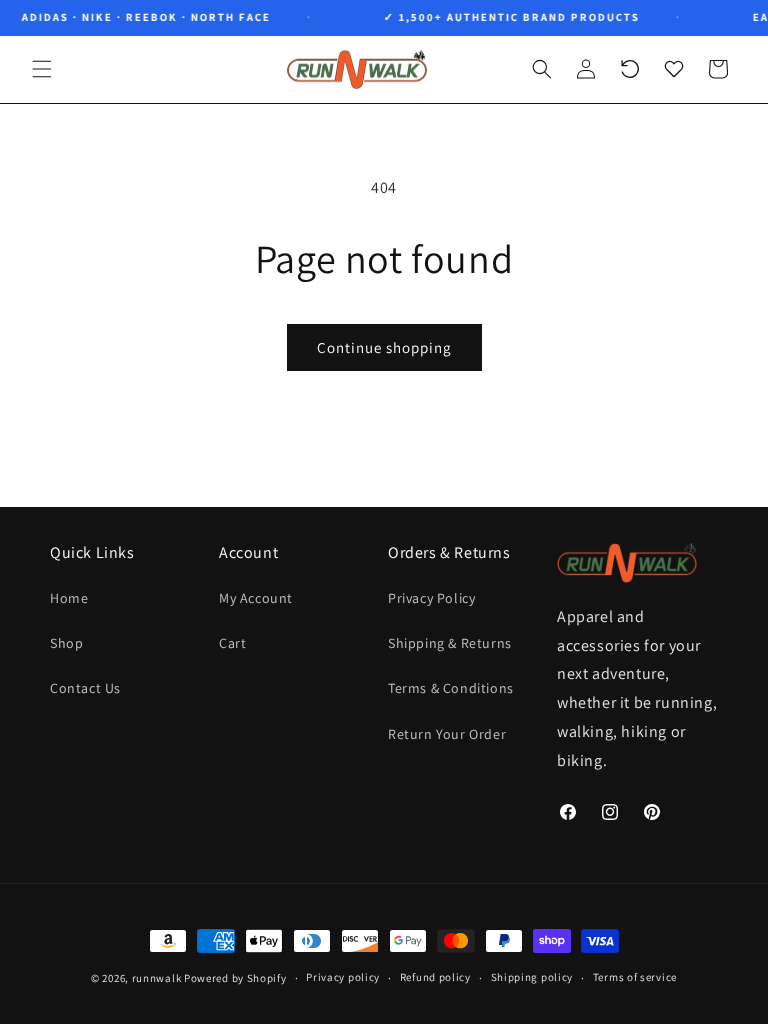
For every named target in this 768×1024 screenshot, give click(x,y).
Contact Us (85, 688)
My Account (256, 598)
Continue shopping (384, 347)
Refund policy (435, 977)
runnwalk (157, 978)
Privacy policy (343, 977)
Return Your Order (447, 734)
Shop (66, 643)
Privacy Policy (431, 598)
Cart (232, 643)
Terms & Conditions (451, 688)
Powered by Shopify (235, 978)
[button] (42, 69)
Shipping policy (532, 977)
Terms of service (635, 977)
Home (69, 598)
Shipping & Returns (450, 643)
